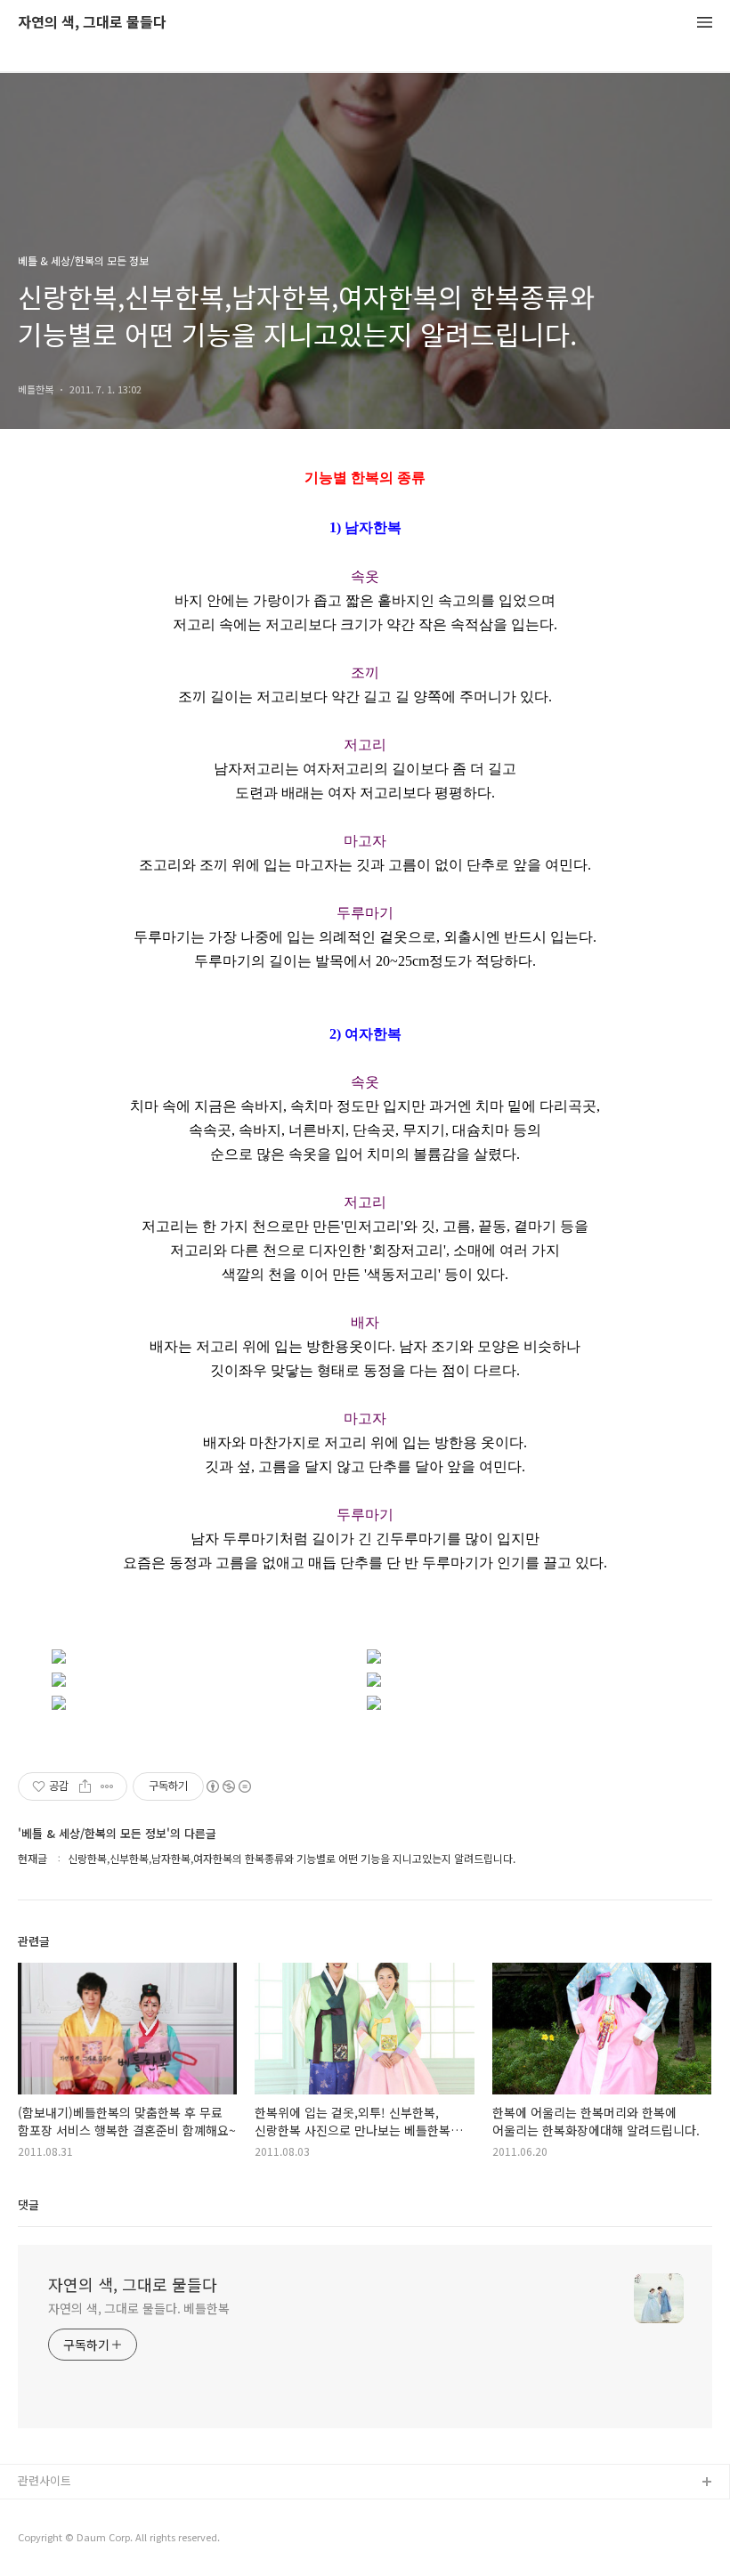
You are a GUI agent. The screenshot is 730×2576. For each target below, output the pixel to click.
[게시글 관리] (107, 1786)
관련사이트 (45, 2480)
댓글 (28, 2204)
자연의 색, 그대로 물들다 (92, 23)
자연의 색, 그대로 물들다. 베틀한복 (139, 2308)
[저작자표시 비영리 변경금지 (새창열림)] (228, 1786)
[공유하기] (85, 1786)
